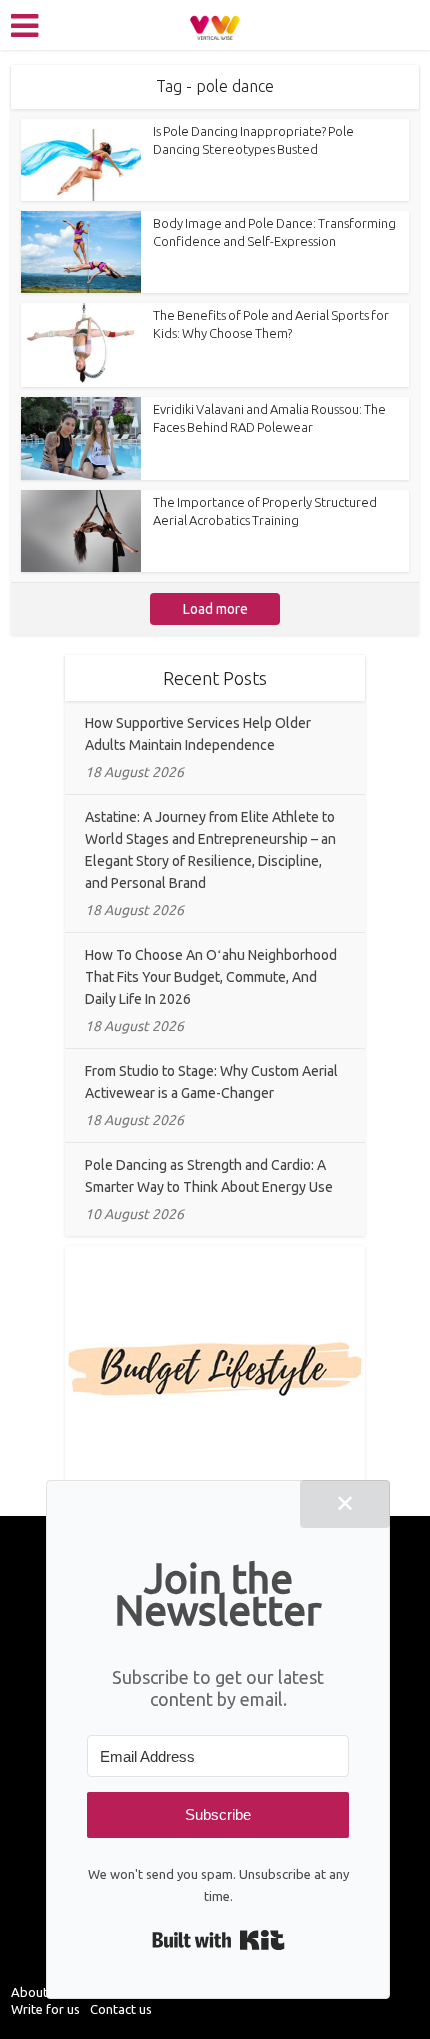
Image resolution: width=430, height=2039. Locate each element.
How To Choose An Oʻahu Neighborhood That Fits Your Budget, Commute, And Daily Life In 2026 (211, 977)
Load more (215, 609)
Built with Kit (218, 1940)
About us (37, 1992)
